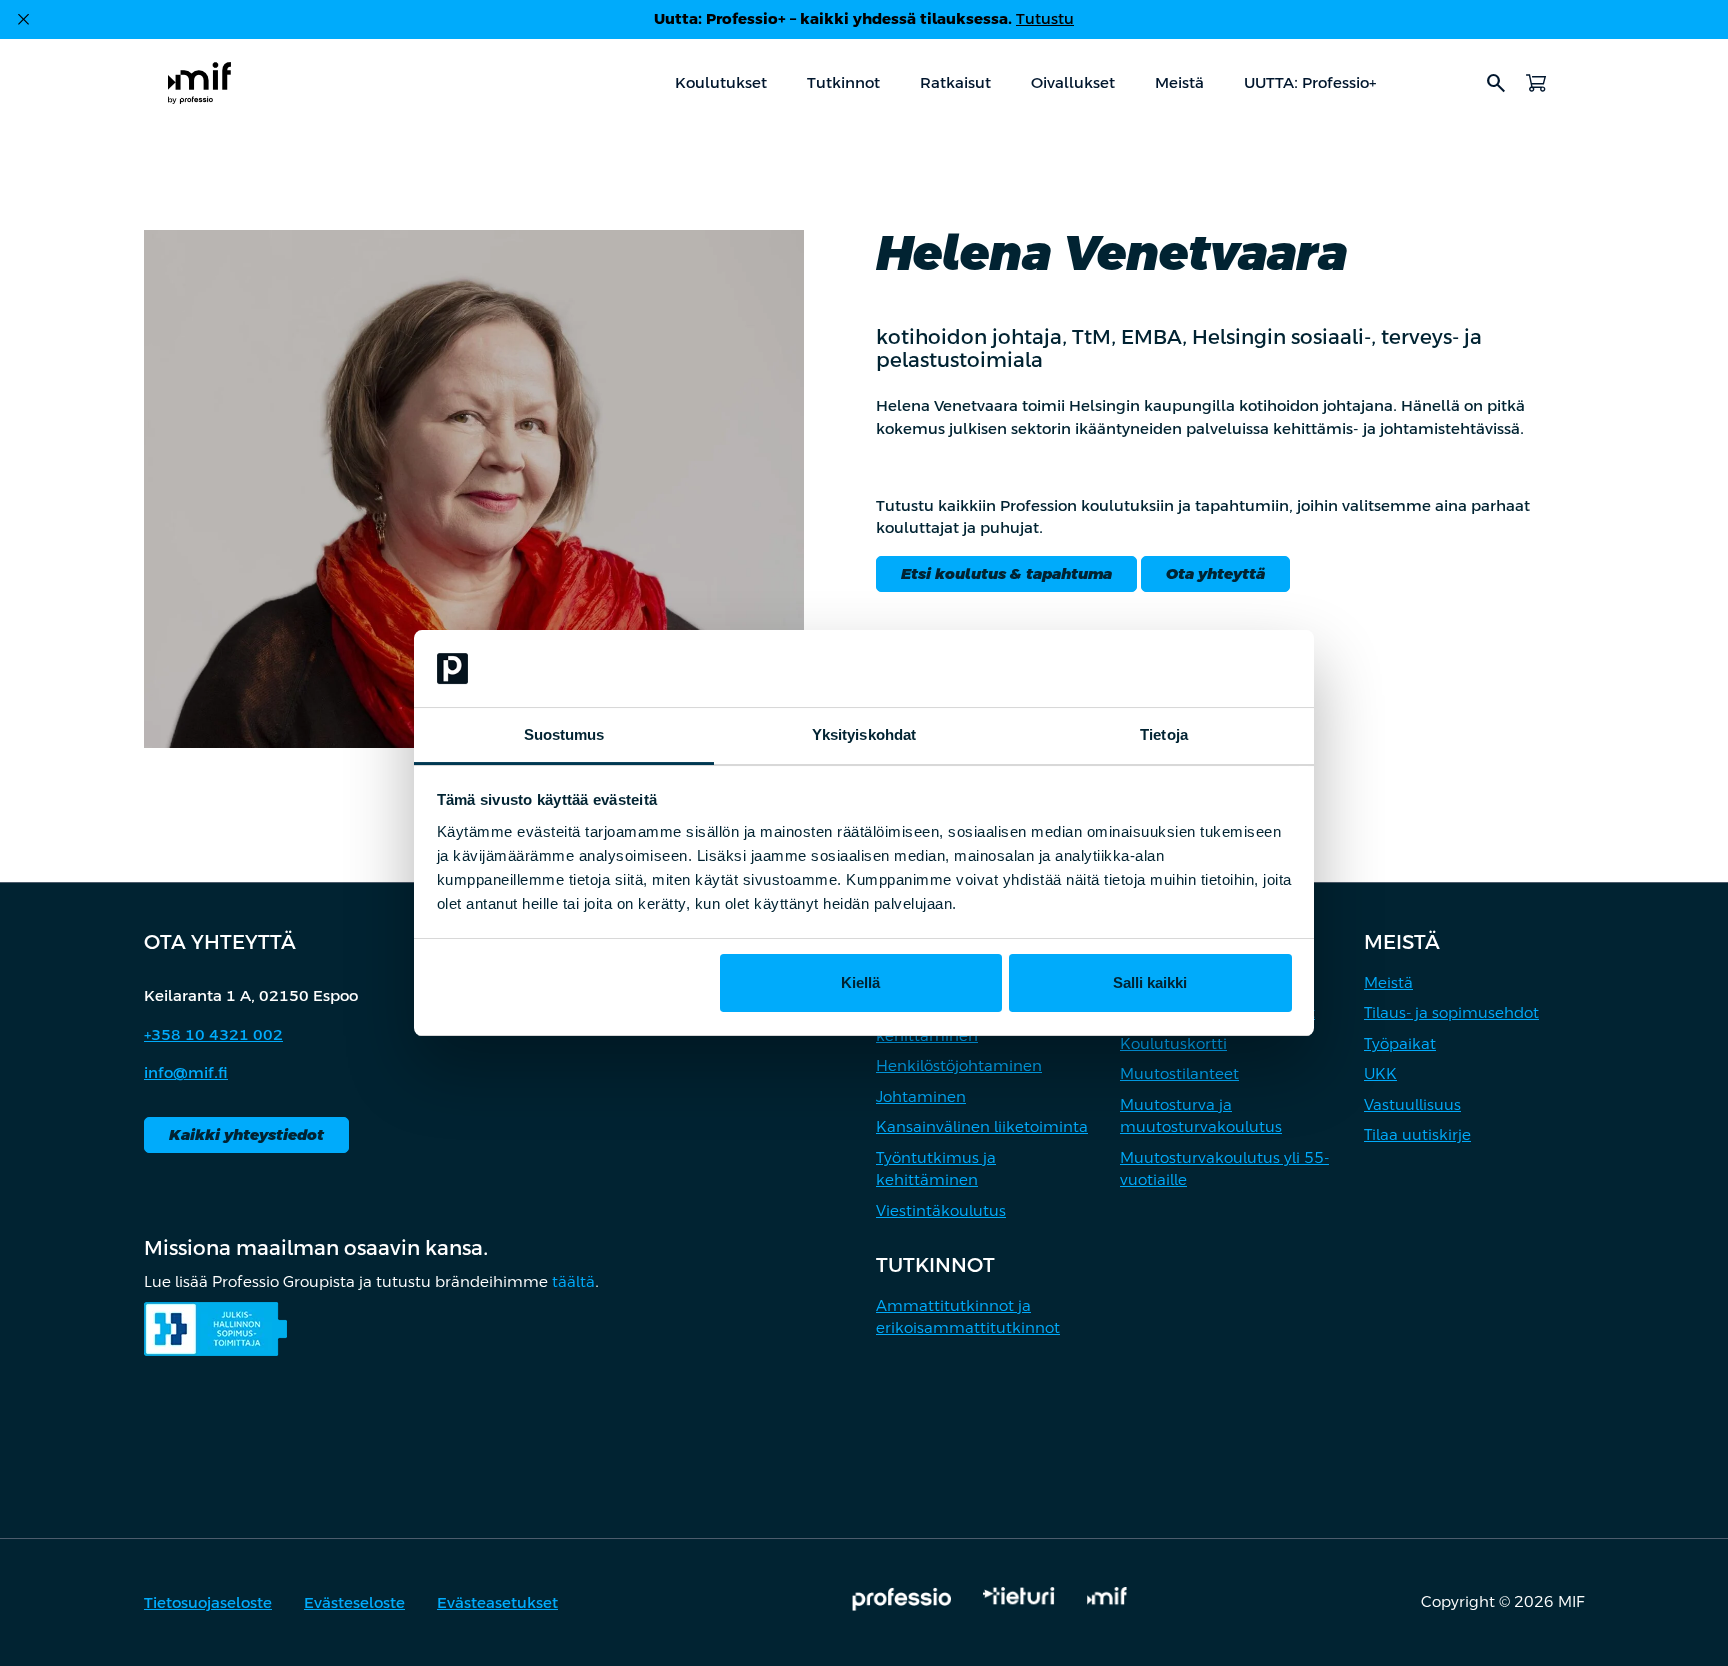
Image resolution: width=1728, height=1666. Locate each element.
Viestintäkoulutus (941, 1210)
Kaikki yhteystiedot (246, 1134)
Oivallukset (1073, 82)
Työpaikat (1400, 1043)
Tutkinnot (843, 82)
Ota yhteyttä (1215, 573)
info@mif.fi (186, 1072)
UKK (1380, 1073)
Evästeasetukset (497, 1602)
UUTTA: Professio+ (1310, 82)
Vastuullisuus (1412, 1104)
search (1496, 83)
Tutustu (1045, 18)
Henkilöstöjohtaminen (959, 1065)
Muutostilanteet (1179, 1073)
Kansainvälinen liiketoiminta (982, 1126)
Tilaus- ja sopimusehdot (1451, 1012)
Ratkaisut (955, 82)
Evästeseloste (354, 1602)
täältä (573, 1281)
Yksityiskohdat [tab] (864, 734)
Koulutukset (721, 82)
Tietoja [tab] (1164, 734)
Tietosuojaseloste (208, 1602)
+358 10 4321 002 (213, 1034)
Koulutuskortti (1173, 1043)
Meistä (1179, 82)
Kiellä (860, 982)
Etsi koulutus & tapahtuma (1006, 573)
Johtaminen (921, 1096)
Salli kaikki (1150, 982)
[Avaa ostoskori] (1536, 83)
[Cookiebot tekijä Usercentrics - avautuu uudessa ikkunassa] (1204, 669)
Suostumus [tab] (564, 734)
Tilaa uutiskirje (1417, 1134)
